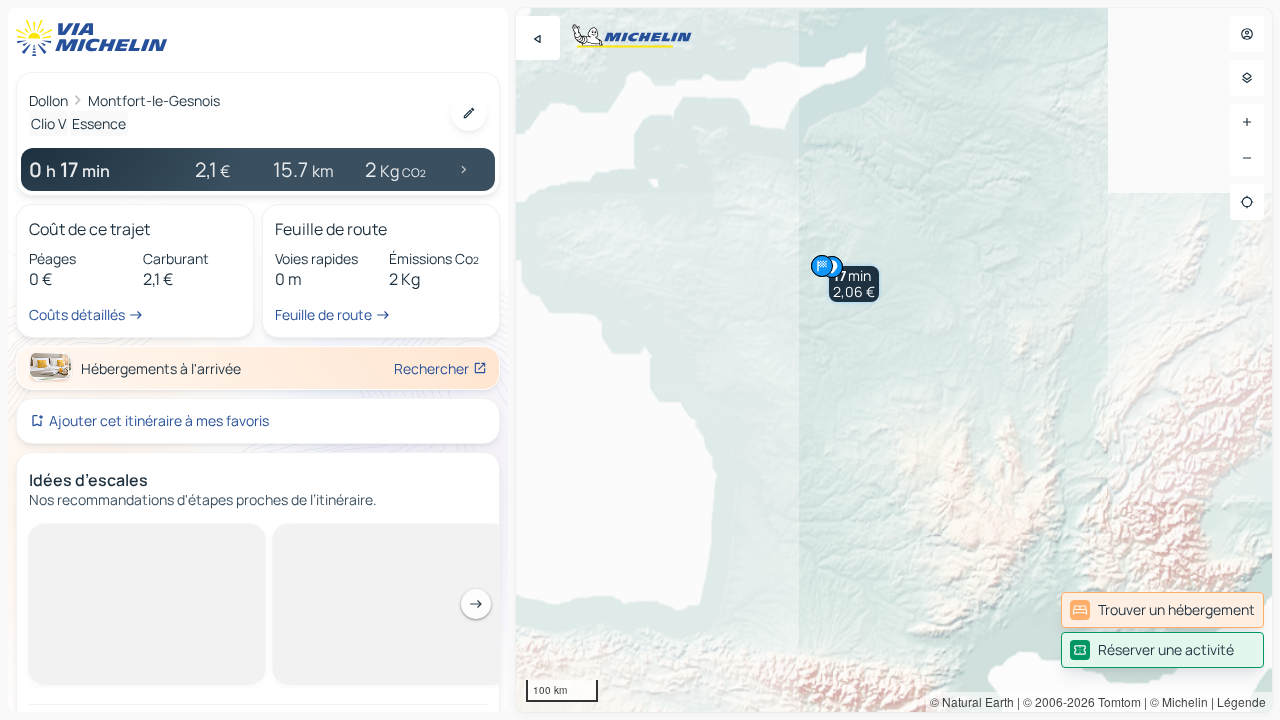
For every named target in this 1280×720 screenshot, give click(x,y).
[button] (854, 284)
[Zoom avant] (1247, 122)
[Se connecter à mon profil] (1247, 34)
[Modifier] (469, 113)
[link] (1162, 610)
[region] (894, 360)
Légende (1241, 701)
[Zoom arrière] (1247, 158)
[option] (103, 540)
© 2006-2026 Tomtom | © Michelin (1115, 701)
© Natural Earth (972, 701)
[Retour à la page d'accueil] (96, 38)
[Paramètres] (1247, 78)
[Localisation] (1247, 202)
